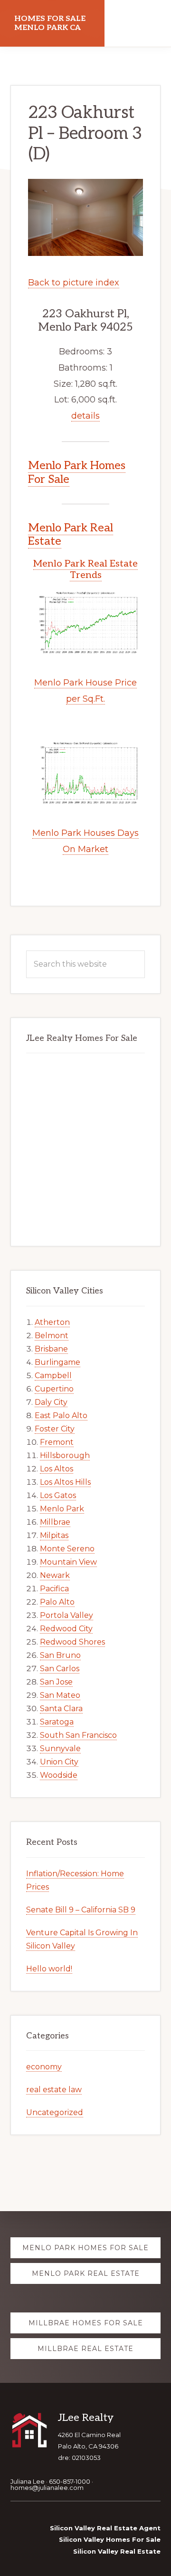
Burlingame (57, 1362)
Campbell (53, 1376)
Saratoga (57, 1722)
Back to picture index (74, 283)
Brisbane (51, 1349)
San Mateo (60, 1695)
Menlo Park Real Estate (71, 535)
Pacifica (54, 1589)
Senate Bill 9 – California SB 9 (81, 1910)
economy (44, 2067)
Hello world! (49, 1969)
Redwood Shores (72, 1642)
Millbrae (55, 1522)
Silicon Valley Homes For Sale (110, 2539)
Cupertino (54, 1389)
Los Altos (57, 1469)
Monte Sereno (67, 1549)
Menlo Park (62, 1509)
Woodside (59, 1775)
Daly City (51, 1402)
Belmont (52, 1336)
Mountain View (68, 1562)
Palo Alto (57, 1602)
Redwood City (66, 1629)
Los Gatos (58, 1495)
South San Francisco (78, 1735)
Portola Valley (66, 1615)
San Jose (56, 1682)
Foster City (55, 1429)
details (85, 416)
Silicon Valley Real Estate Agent (105, 2528)
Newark (55, 1575)
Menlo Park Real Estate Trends (85, 569)
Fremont (57, 1442)
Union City (59, 1762)
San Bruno (60, 1655)
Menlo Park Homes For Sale (77, 472)
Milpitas (54, 1535)
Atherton (52, 1322)
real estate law (54, 2090)
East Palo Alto (61, 1415)
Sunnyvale (60, 1748)
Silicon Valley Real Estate (117, 2551)
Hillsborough (65, 1455)
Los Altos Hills (65, 1482)
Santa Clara (61, 1709)
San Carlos (60, 1669)
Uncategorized (55, 2112)
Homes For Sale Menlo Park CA (50, 23)
